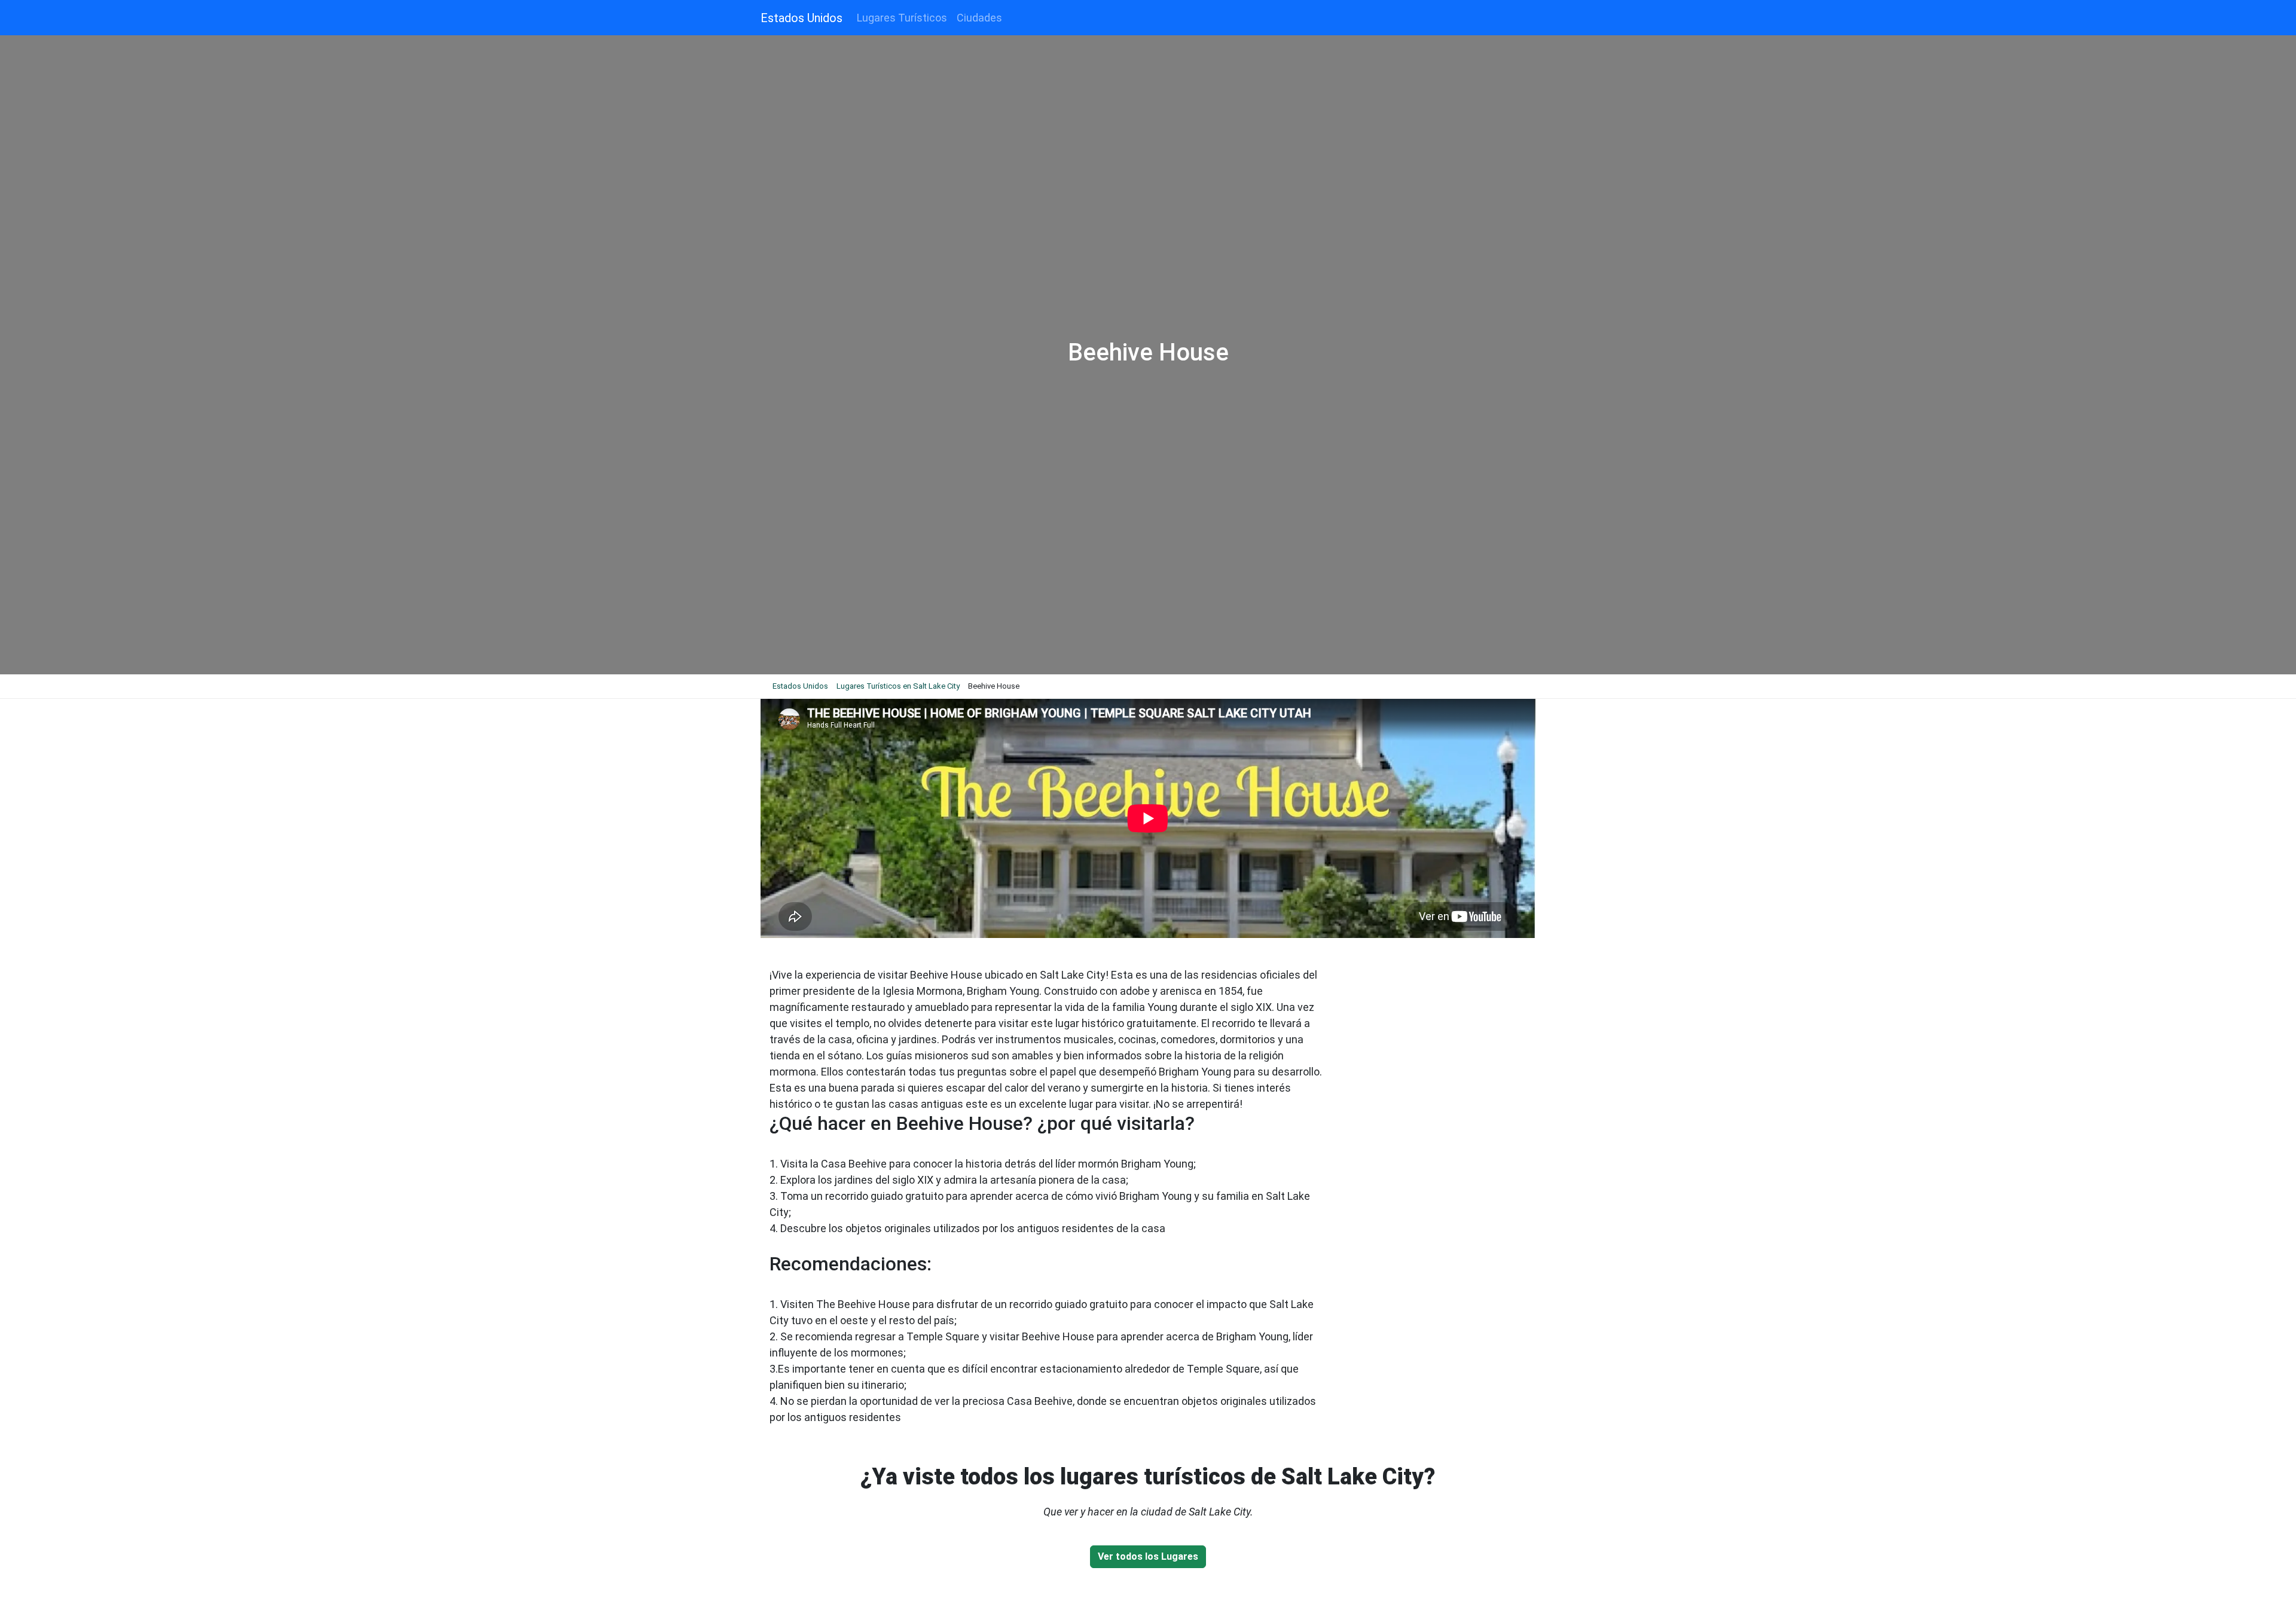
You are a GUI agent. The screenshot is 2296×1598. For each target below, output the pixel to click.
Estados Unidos (802, 18)
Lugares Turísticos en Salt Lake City (898, 686)
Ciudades (979, 18)
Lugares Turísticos (902, 18)
